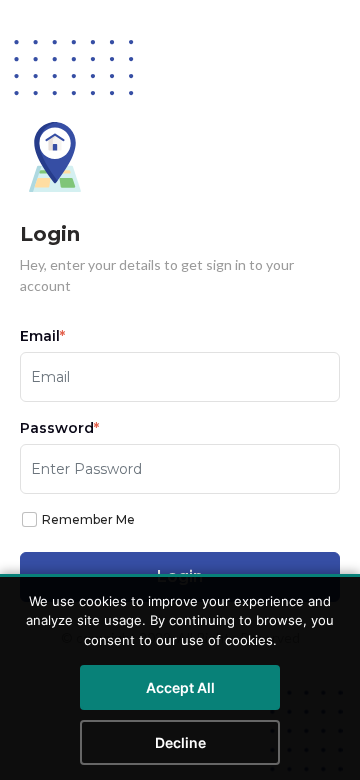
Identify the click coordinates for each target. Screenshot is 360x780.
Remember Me (88, 519)
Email (42, 336)
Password (59, 428)
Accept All (180, 687)
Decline (180, 742)
